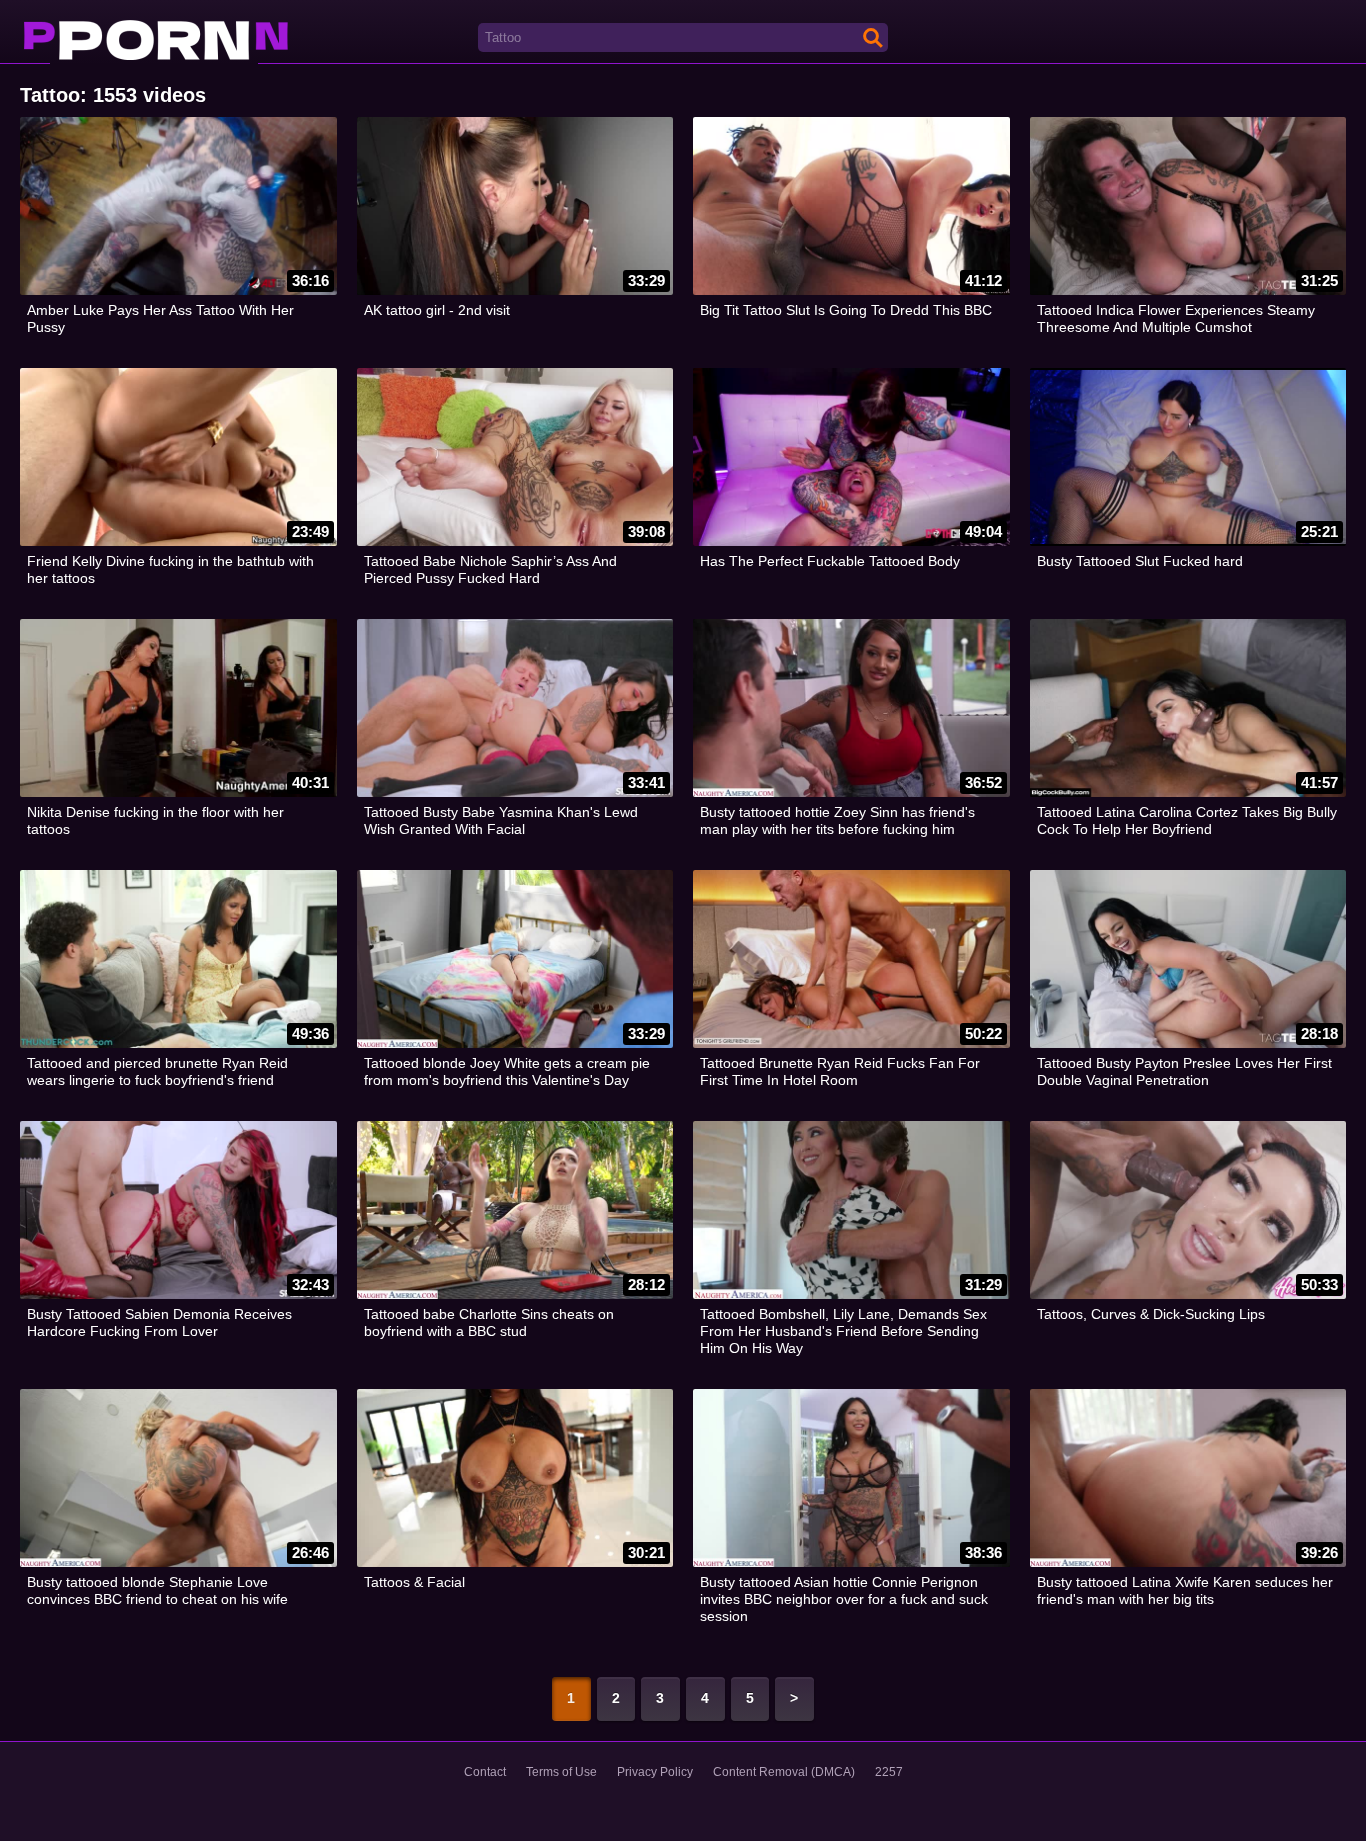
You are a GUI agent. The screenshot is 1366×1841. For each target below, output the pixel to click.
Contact (485, 1772)
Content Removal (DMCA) (784, 1772)
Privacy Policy (655, 1772)
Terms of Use (561, 1772)
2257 (889, 1772)
